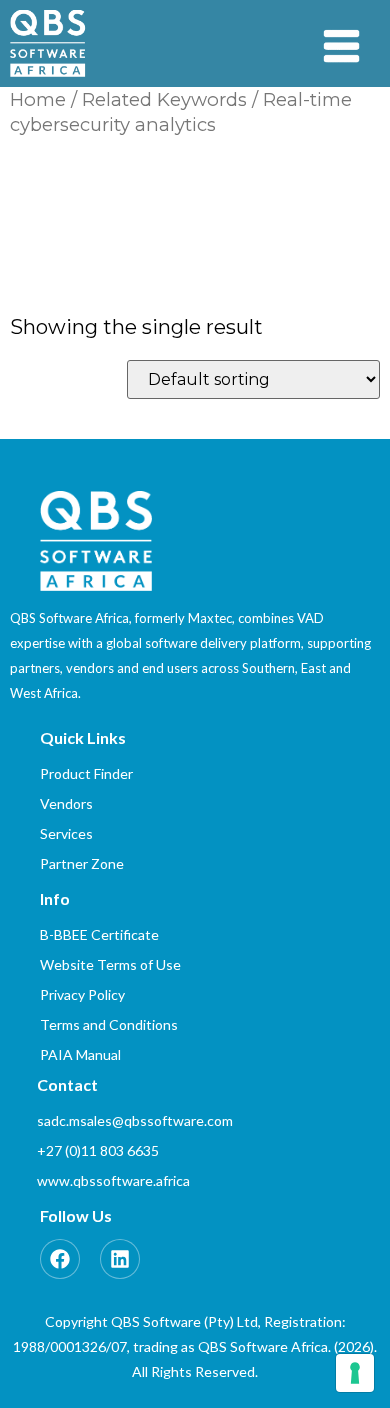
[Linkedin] (120, 1259)
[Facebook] (60, 1259)
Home (38, 99)
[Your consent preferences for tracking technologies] (355, 1373)
